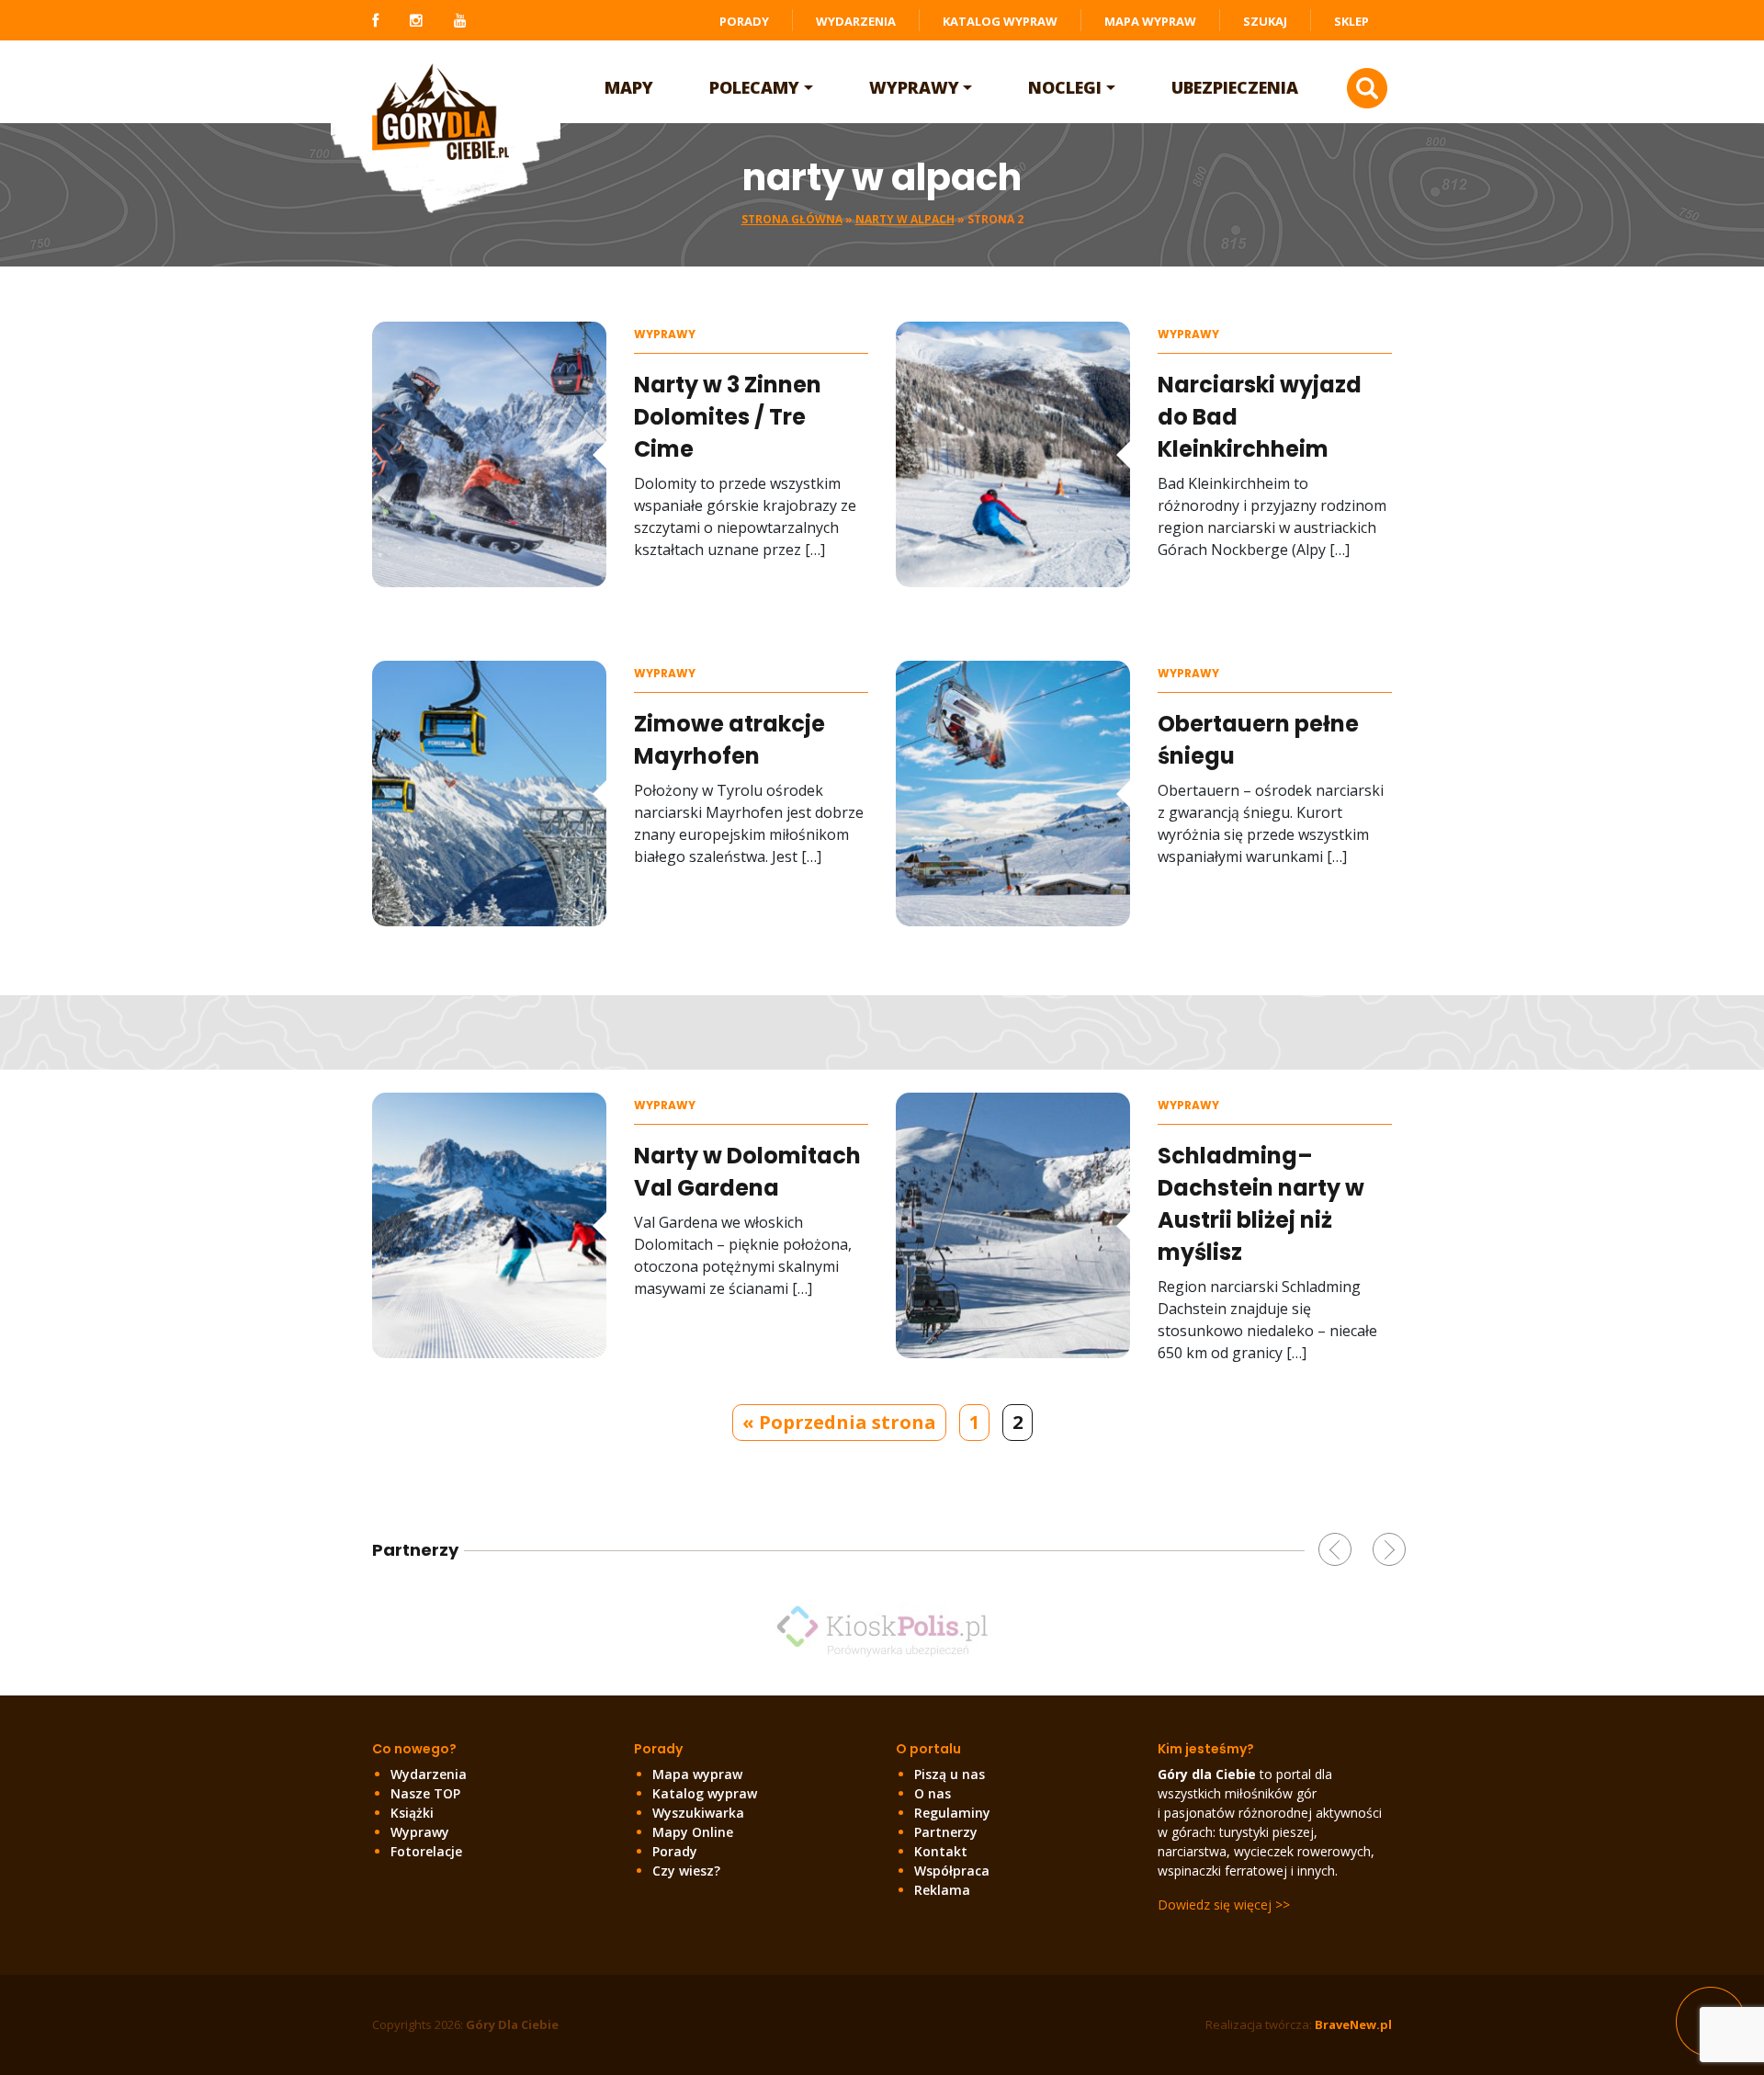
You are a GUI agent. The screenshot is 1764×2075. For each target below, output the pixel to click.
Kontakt (941, 1851)
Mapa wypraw (1150, 21)
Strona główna (792, 219)
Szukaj (1265, 21)
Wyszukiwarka (698, 1813)
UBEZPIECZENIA (1235, 87)
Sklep (1351, 21)
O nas (933, 1793)
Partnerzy (946, 1832)
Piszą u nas (950, 1774)
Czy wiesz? (686, 1871)
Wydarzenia (856, 21)
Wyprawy (914, 87)
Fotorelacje (426, 1851)
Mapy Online (693, 1832)
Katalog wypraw (1000, 21)
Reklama (942, 1890)
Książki (412, 1813)
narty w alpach (905, 219)
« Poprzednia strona (839, 1422)
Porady (744, 21)
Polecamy (754, 87)
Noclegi (1065, 87)
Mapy (629, 87)
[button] (1335, 1549)
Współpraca (952, 1871)
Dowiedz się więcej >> (1224, 1905)
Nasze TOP (425, 1793)
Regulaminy (952, 1813)
